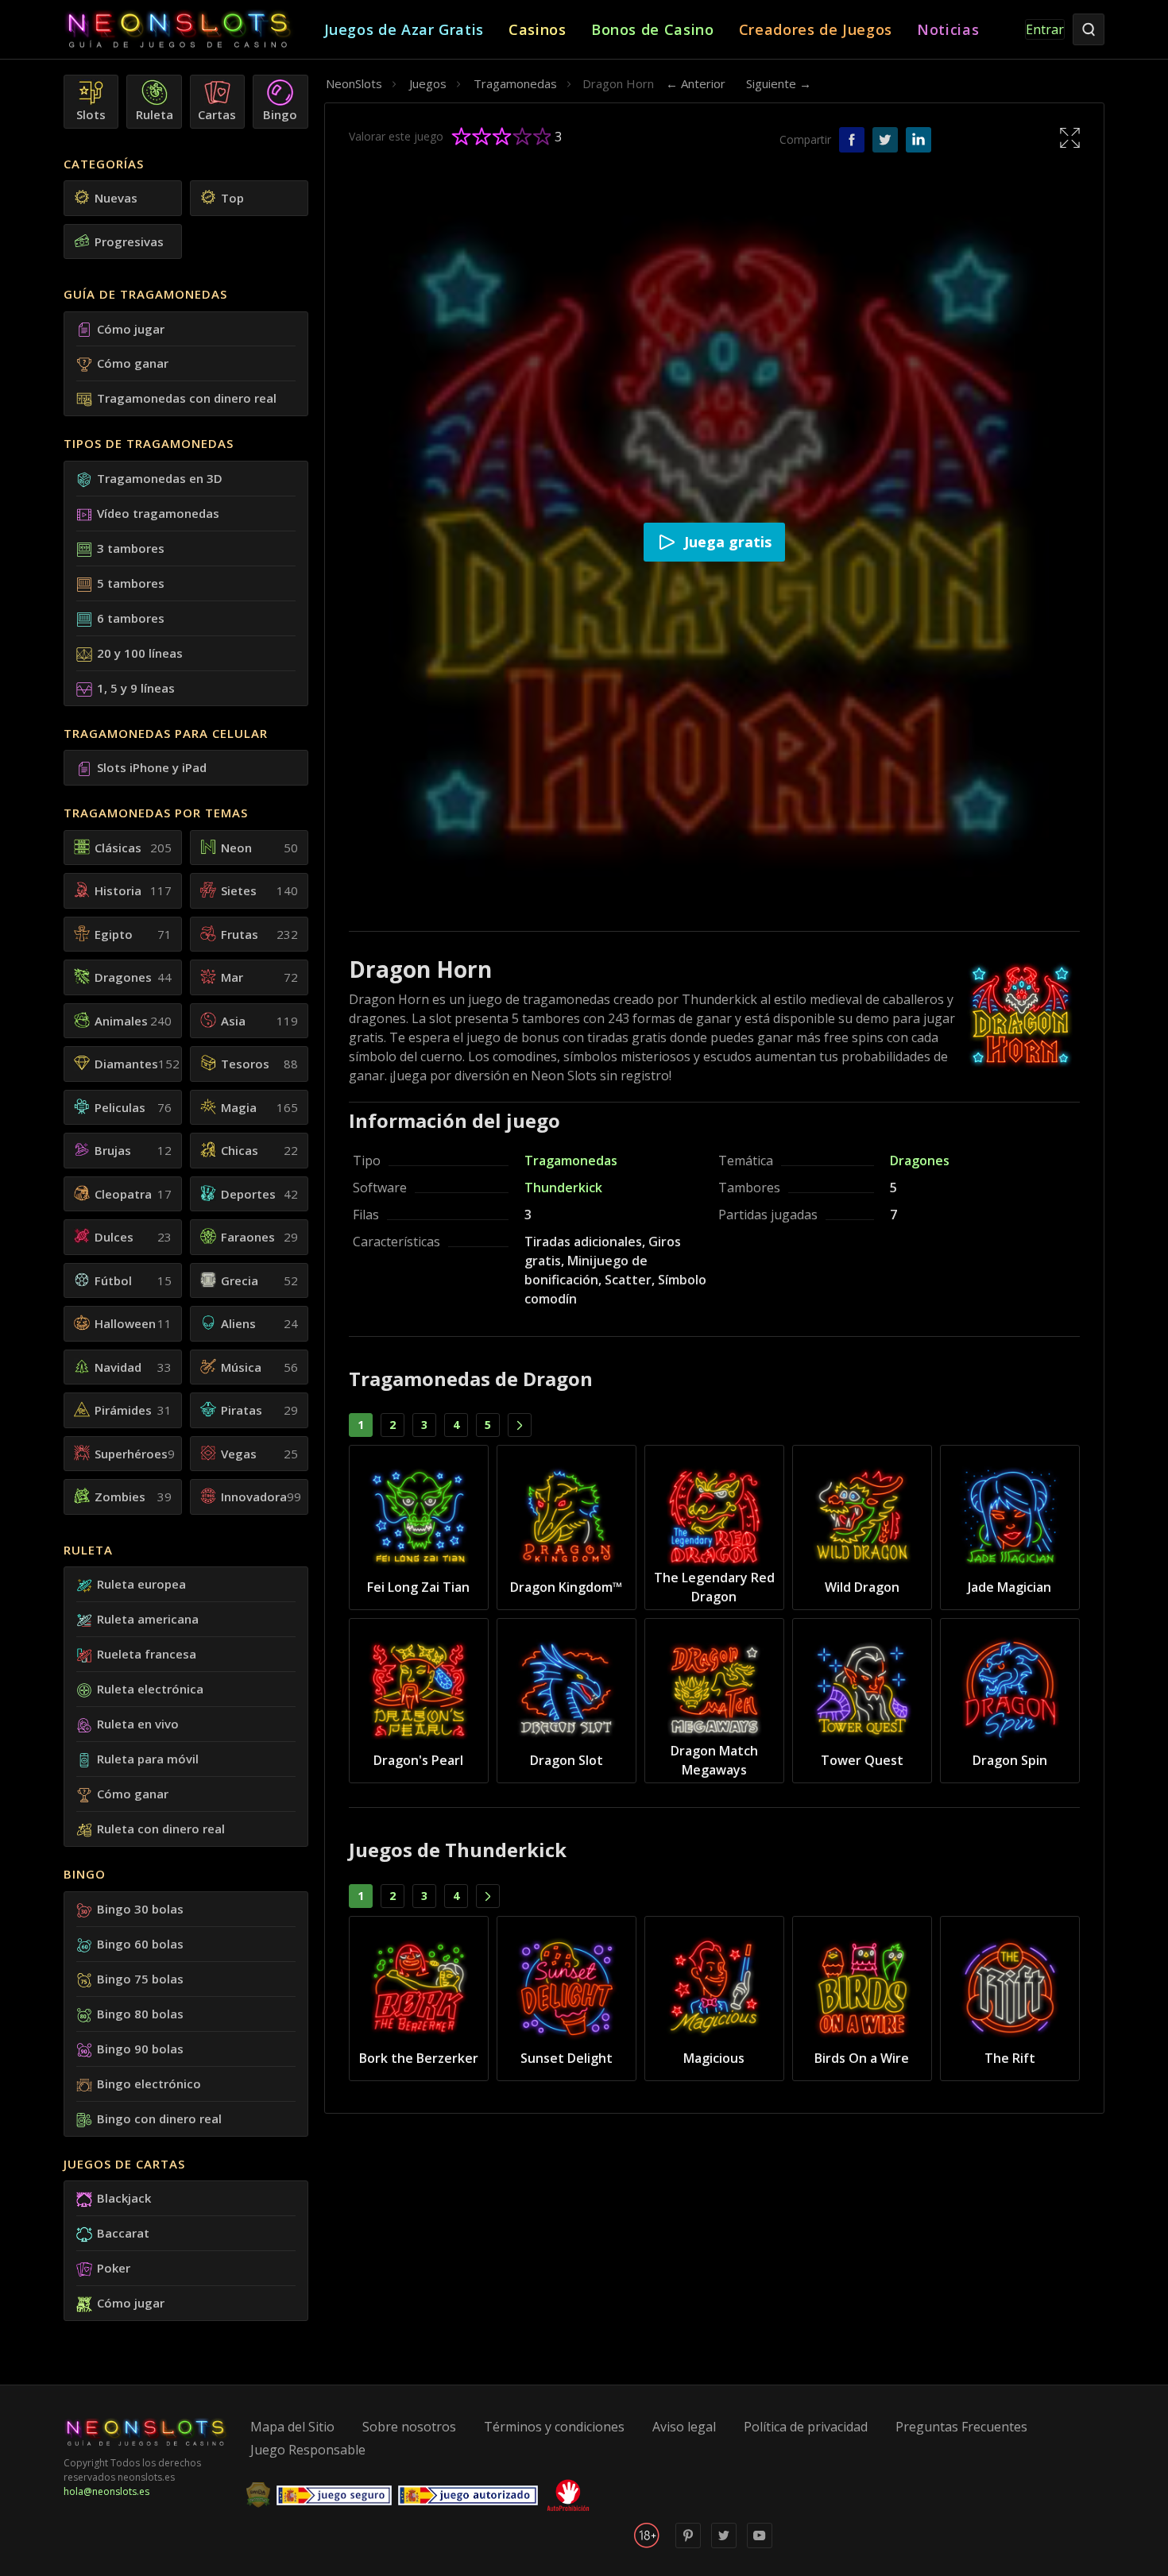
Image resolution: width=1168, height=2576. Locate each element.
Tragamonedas (571, 1161)
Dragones (920, 1161)
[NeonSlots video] (760, 2545)
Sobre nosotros (409, 2427)
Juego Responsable (308, 2450)
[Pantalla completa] (1070, 137)
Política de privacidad (806, 2427)
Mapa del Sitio (292, 2427)
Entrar (1045, 29)
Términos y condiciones (554, 2427)
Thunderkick (563, 1188)
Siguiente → (779, 83)
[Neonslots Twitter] (724, 2545)
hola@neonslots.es (106, 2491)
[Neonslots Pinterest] (688, 2545)
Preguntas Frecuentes (961, 2427)
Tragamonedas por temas (156, 813)
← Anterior (696, 83)
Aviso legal (684, 2427)
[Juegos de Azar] (194, 30)
